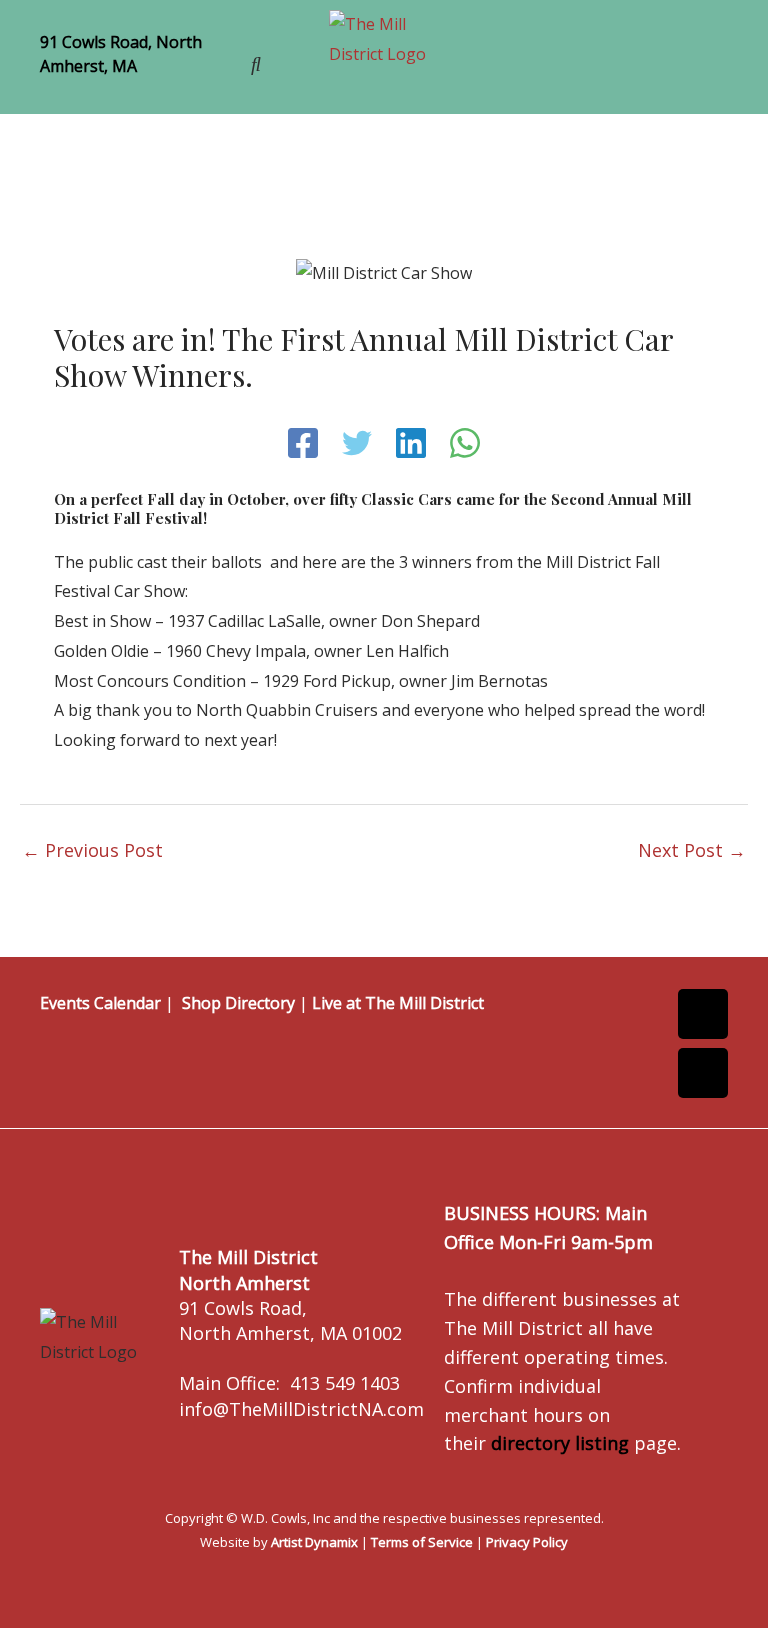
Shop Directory (238, 1003)
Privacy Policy (527, 1542)
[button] (594, 61)
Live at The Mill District (398, 1003)
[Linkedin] (411, 443)
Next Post (692, 850)
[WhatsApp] (465, 443)
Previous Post (92, 850)
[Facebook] (303, 443)
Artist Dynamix (314, 1542)
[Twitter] (357, 443)
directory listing (560, 1443)
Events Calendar (100, 1003)
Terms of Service (422, 1542)
